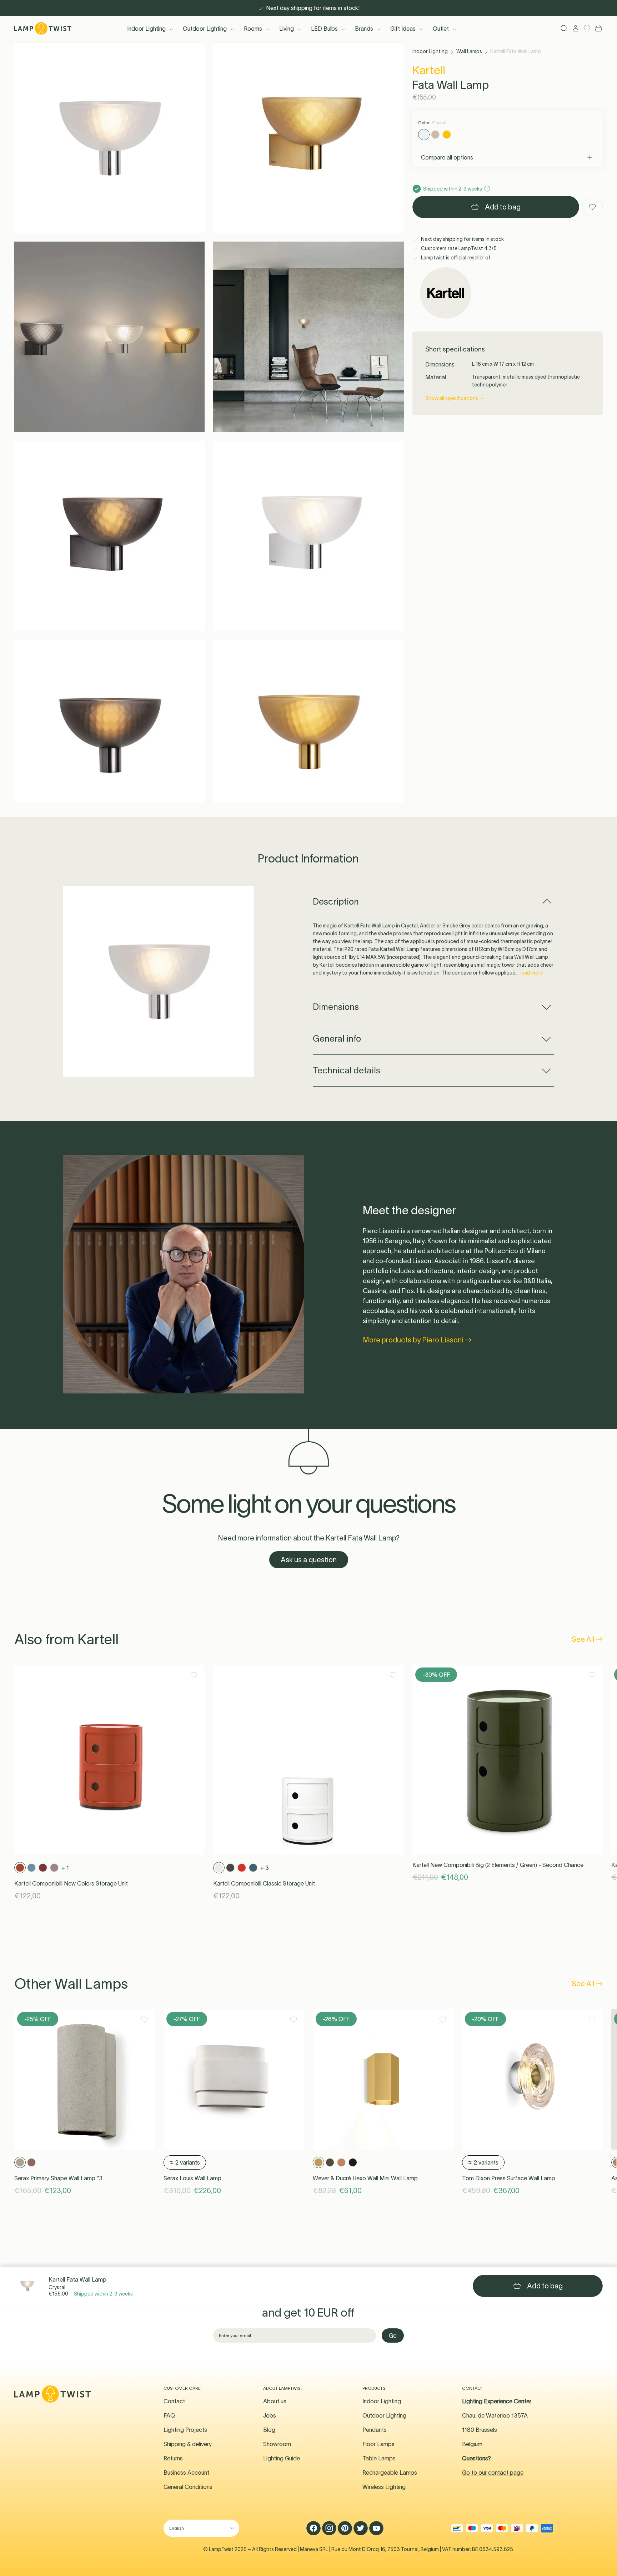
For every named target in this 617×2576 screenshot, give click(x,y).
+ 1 (65, 1868)
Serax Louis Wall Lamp (192, 2178)
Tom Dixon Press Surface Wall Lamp (509, 2178)
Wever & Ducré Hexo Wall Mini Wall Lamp (365, 2178)
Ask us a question (309, 1560)
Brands (364, 29)
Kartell (429, 70)
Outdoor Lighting (205, 29)
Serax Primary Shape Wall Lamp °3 (58, 2178)
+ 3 (265, 1868)
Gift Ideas (403, 29)
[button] (109, 138)
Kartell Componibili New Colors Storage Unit (71, 1883)
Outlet (441, 29)
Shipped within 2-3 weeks (103, 2294)
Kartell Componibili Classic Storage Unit (264, 1883)
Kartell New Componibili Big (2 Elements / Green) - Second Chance (498, 1865)
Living (287, 29)
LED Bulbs (324, 29)
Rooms (253, 29)
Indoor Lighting (146, 29)
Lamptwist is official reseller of (455, 258)
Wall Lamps (469, 51)
